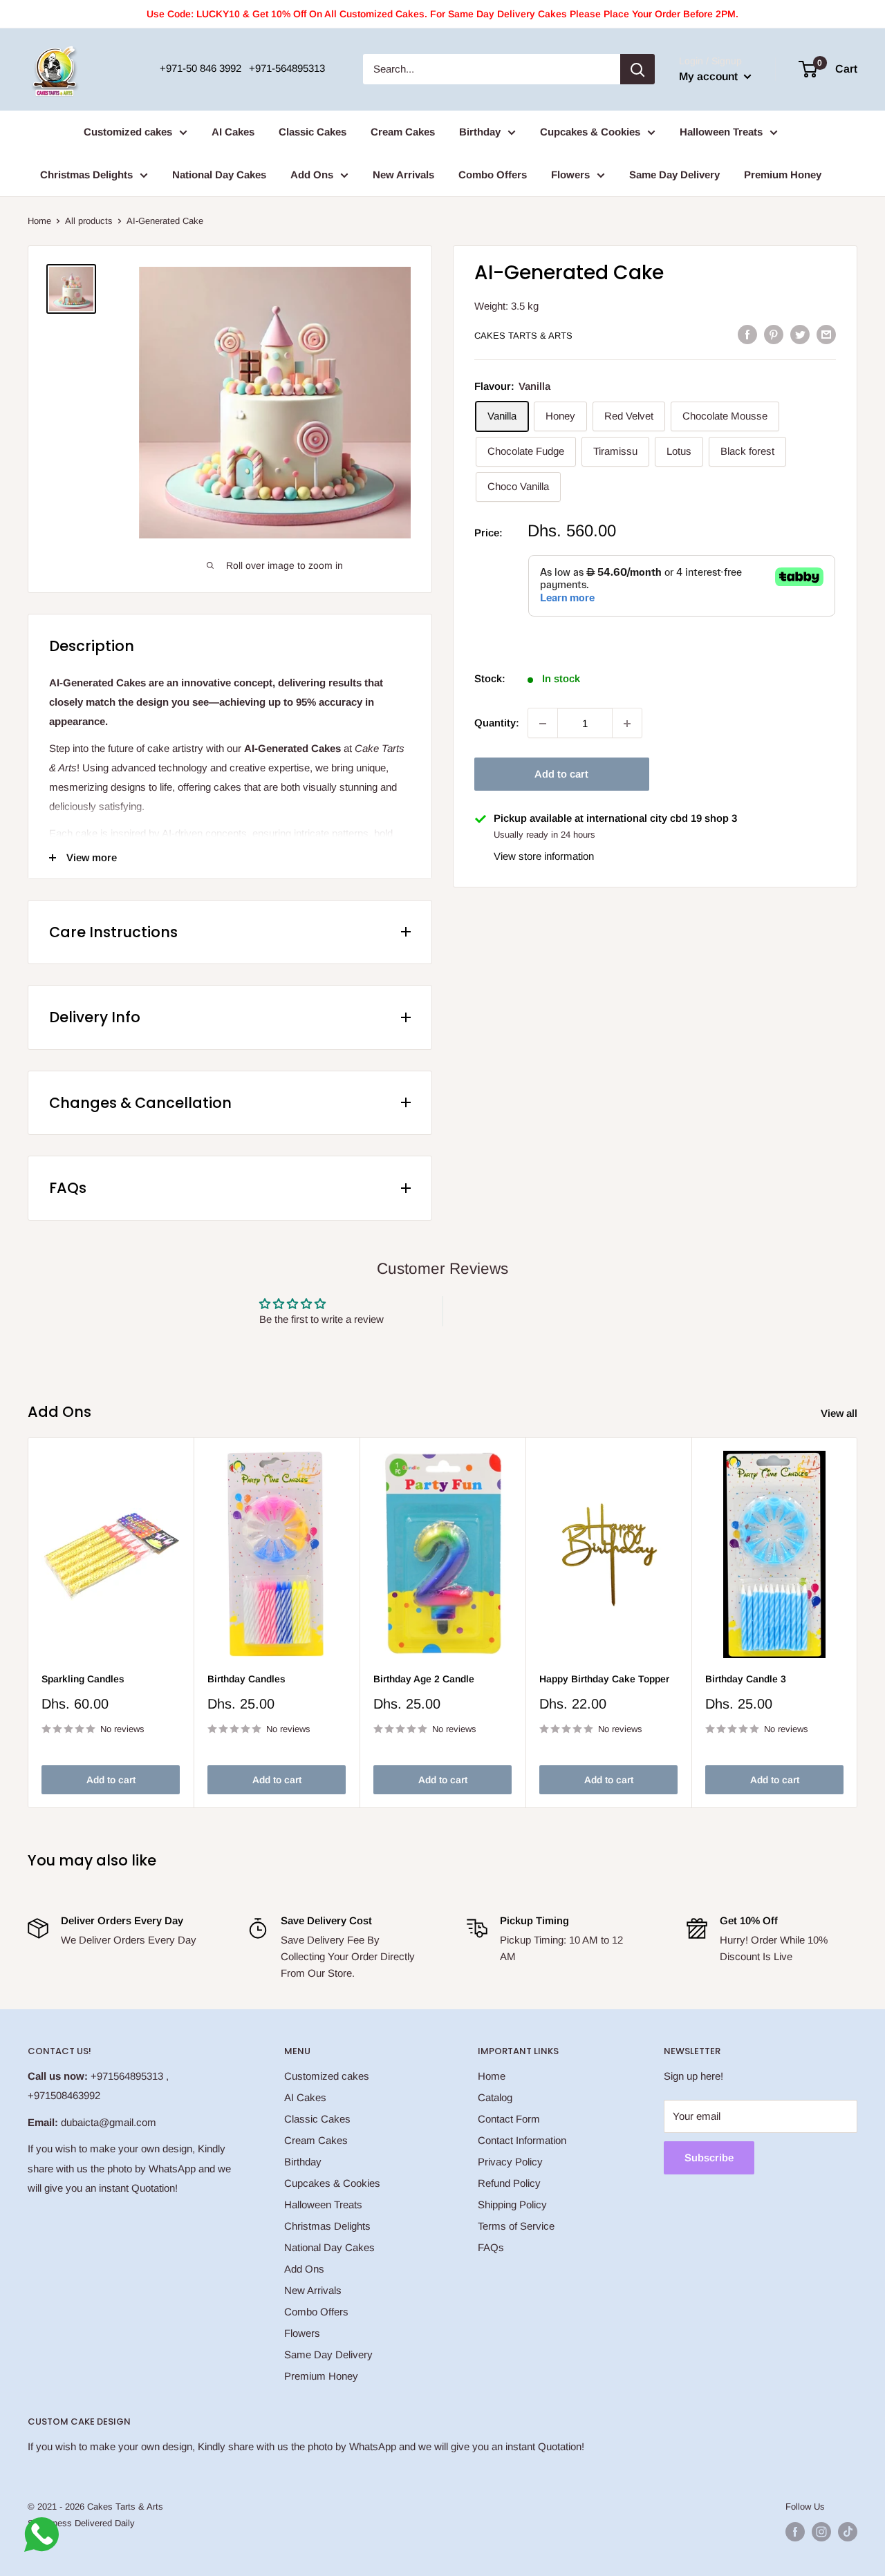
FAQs (491, 2247)
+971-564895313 (287, 68)
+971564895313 (127, 2076)
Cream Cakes (403, 132)
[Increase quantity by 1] (627, 724)
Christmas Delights (86, 175)
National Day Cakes (219, 175)
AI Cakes (233, 132)
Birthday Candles (246, 1679)
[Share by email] (826, 334)
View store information (544, 856)
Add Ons (312, 175)
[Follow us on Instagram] (821, 2532)
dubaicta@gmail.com (109, 2122)
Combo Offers (493, 175)
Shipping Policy (512, 2204)
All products (89, 221)
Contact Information (522, 2140)
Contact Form (509, 2119)
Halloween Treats (721, 132)
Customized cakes (128, 132)
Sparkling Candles (83, 1679)
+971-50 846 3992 (201, 68)
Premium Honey (783, 175)
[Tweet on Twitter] (800, 334)
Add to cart (561, 774)
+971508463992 (64, 2095)
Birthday (480, 132)
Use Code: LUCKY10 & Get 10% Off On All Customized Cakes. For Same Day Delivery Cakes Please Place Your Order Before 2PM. (442, 14)
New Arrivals (403, 175)
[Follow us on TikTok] (848, 2532)
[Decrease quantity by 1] (543, 724)
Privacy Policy (510, 2162)
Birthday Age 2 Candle (424, 1679)
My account (710, 76)
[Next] (858, 1623)
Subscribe (709, 2157)
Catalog (495, 2097)
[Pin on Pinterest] (774, 334)
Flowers (570, 175)
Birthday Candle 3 (746, 1679)
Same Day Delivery (674, 175)
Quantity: (497, 723)
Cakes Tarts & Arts (523, 336)
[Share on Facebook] (747, 334)
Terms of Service (516, 2226)
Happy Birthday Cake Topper (604, 1679)
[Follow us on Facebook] (795, 2532)
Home (39, 221)
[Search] (637, 69)
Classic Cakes (313, 132)
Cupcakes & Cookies (590, 132)
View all (840, 1413)
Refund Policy (509, 2183)
